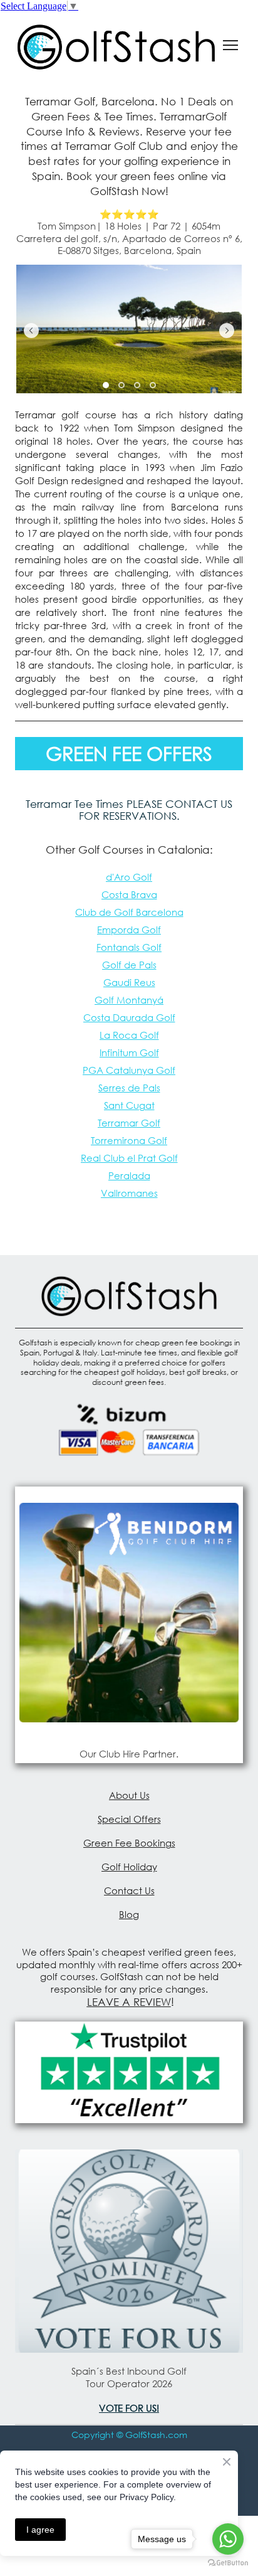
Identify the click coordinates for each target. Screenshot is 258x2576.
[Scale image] (129, 329)
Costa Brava (129, 894)
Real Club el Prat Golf (129, 1158)
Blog (129, 1914)
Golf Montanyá (129, 1000)
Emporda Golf (129, 930)
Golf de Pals (129, 965)
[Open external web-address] (129, 1612)
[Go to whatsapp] (228, 2539)
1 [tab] (106, 385)
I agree (40, 2530)
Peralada (129, 1175)
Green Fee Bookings (129, 1843)
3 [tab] (137, 385)
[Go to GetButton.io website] (228, 2563)
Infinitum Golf (129, 1052)
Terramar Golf (129, 1123)
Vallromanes (129, 1193)
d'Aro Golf (129, 877)
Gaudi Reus (129, 982)
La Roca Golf (129, 1035)
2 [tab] (121, 385)
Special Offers (129, 1819)
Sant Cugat (129, 1105)
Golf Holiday (129, 1867)
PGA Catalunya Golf (129, 1070)
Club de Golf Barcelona (129, 912)
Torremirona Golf (129, 1140)
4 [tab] (152, 385)
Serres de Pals (129, 1088)
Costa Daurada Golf (129, 1017)
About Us (129, 1795)
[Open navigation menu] (230, 45)
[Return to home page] (116, 45)
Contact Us (129, 1890)
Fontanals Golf (129, 947)
